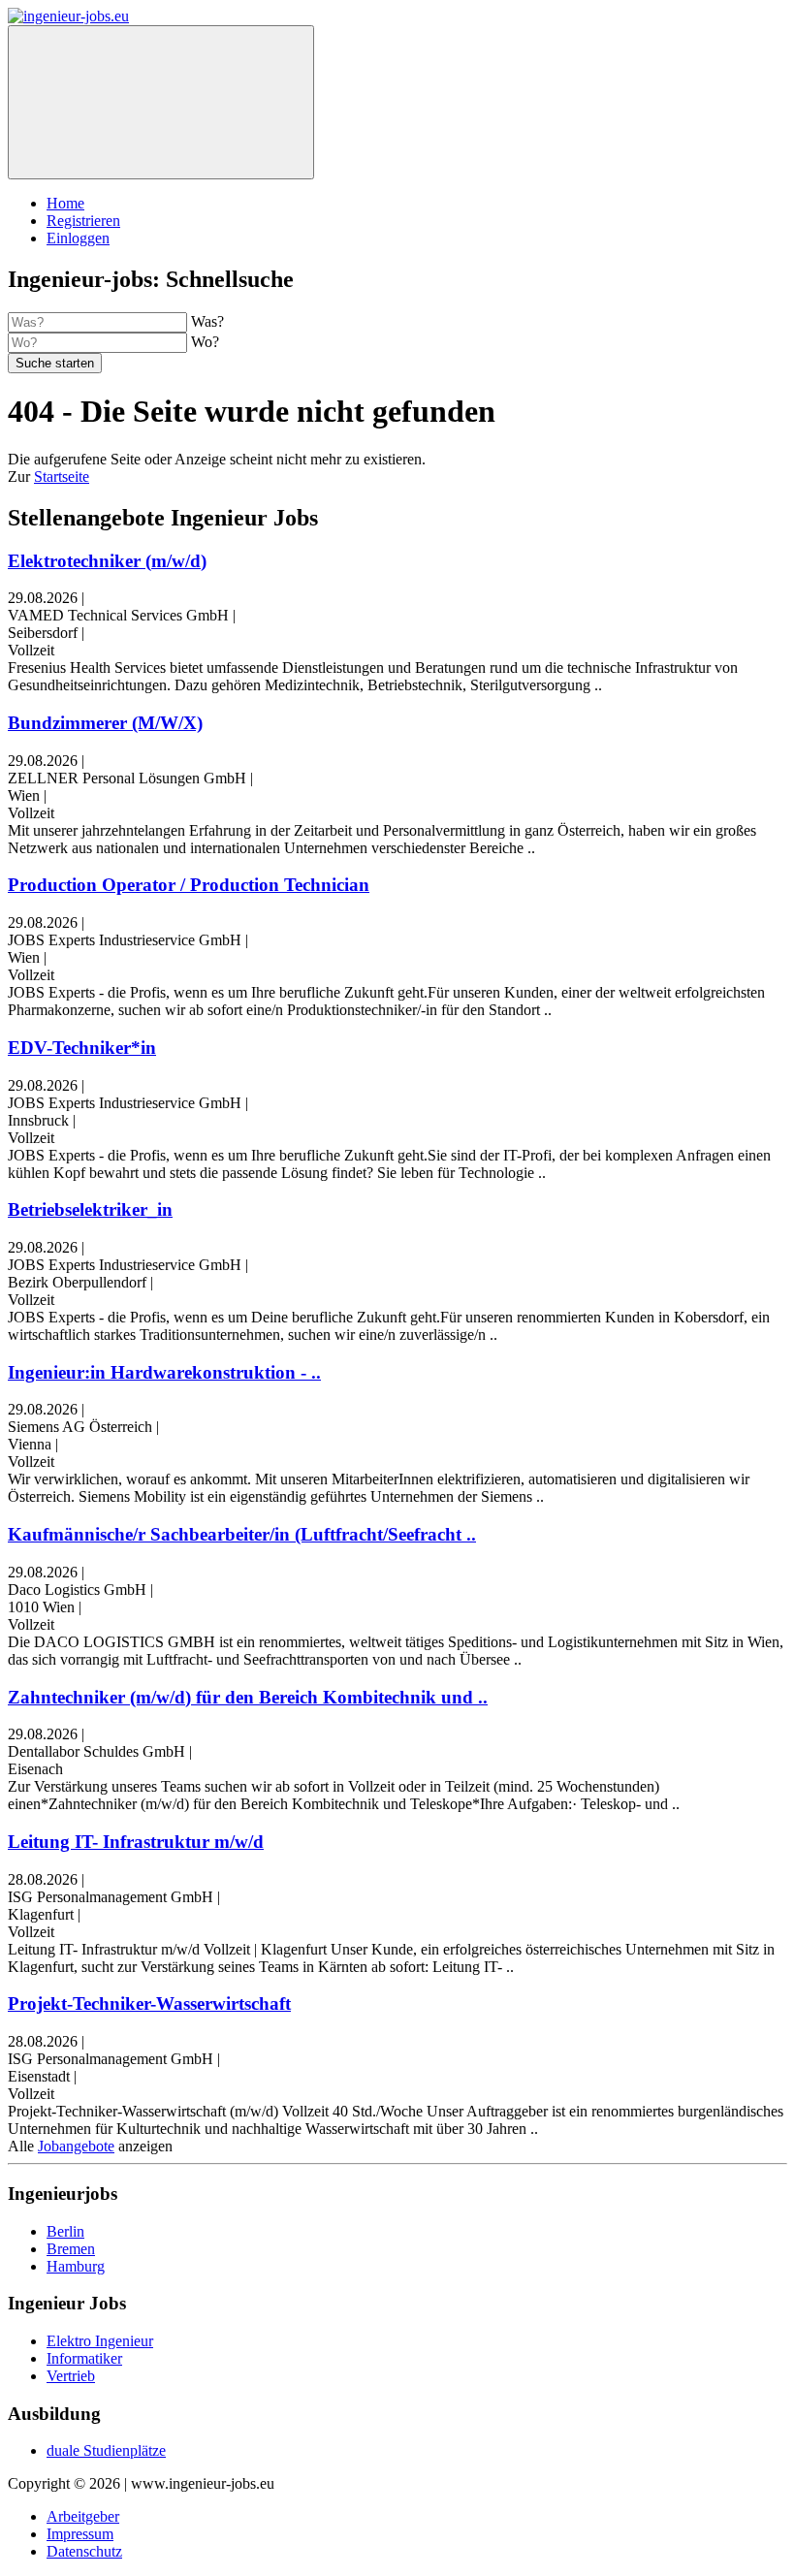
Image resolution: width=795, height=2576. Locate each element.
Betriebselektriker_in (90, 1209)
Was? (207, 321)
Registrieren (83, 221)
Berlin (65, 2231)
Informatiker (84, 2358)
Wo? (205, 342)
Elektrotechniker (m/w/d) (107, 561)
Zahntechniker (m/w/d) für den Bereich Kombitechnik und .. (248, 1697)
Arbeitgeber (83, 2516)
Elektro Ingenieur (100, 2341)
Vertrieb (71, 2376)
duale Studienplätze (106, 2450)
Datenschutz (84, 2551)
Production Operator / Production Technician (189, 885)
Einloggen (78, 238)
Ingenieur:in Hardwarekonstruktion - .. (164, 1372)
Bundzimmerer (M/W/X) (105, 723)
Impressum (80, 2534)
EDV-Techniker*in (82, 1048)
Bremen (71, 2249)
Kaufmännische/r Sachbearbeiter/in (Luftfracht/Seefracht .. (242, 1534)
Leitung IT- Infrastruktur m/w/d (136, 1842)
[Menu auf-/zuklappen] (161, 102)
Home (65, 203)
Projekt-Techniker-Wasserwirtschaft (149, 2004)
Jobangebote (76, 2146)
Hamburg (76, 2266)
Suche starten (55, 363)
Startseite (62, 477)
